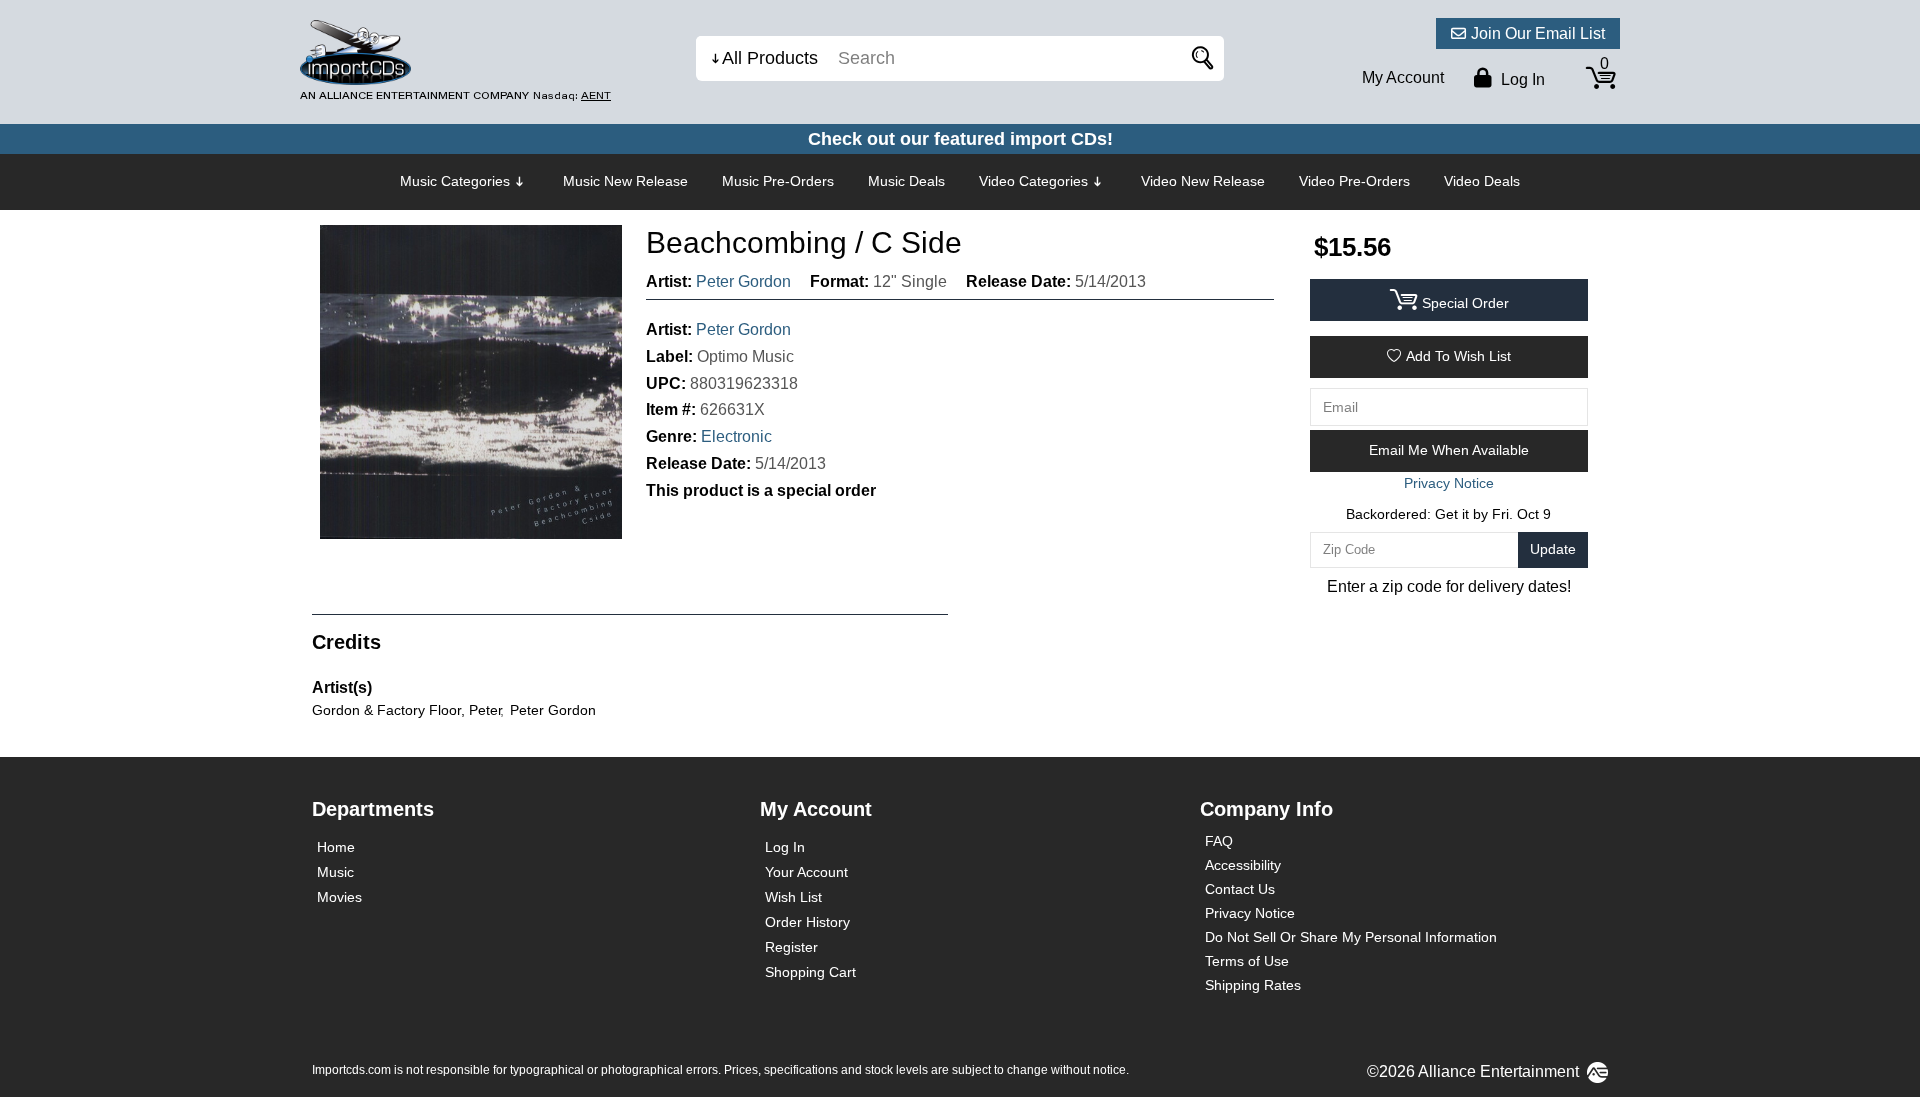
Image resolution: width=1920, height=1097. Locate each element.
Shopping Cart (810, 972)
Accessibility (1243, 865)
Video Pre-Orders (1354, 181)
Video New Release (1203, 181)
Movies (339, 897)
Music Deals (906, 181)
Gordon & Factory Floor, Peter (407, 710)
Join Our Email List (1538, 33)
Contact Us (1240, 889)
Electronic (736, 436)
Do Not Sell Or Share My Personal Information (1351, 937)
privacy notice (1449, 483)
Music (335, 872)
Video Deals (1482, 181)
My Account (1403, 77)
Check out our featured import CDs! (960, 139)
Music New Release (625, 181)
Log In (785, 847)
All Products (770, 58)
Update (1553, 549)
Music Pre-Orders (778, 181)
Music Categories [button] (455, 181)
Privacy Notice (1250, 913)
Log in (1521, 79)
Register (791, 947)
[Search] (1199, 58)
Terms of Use (1247, 961)
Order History (807, 922)
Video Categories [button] (1033, 181)
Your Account (806, 872)
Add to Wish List (1458, 356)
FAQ (1219, 841)
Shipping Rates (1253, 985)
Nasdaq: (572, 95)
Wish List (793, 897)
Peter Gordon (743, 281)
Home (336, 847)
